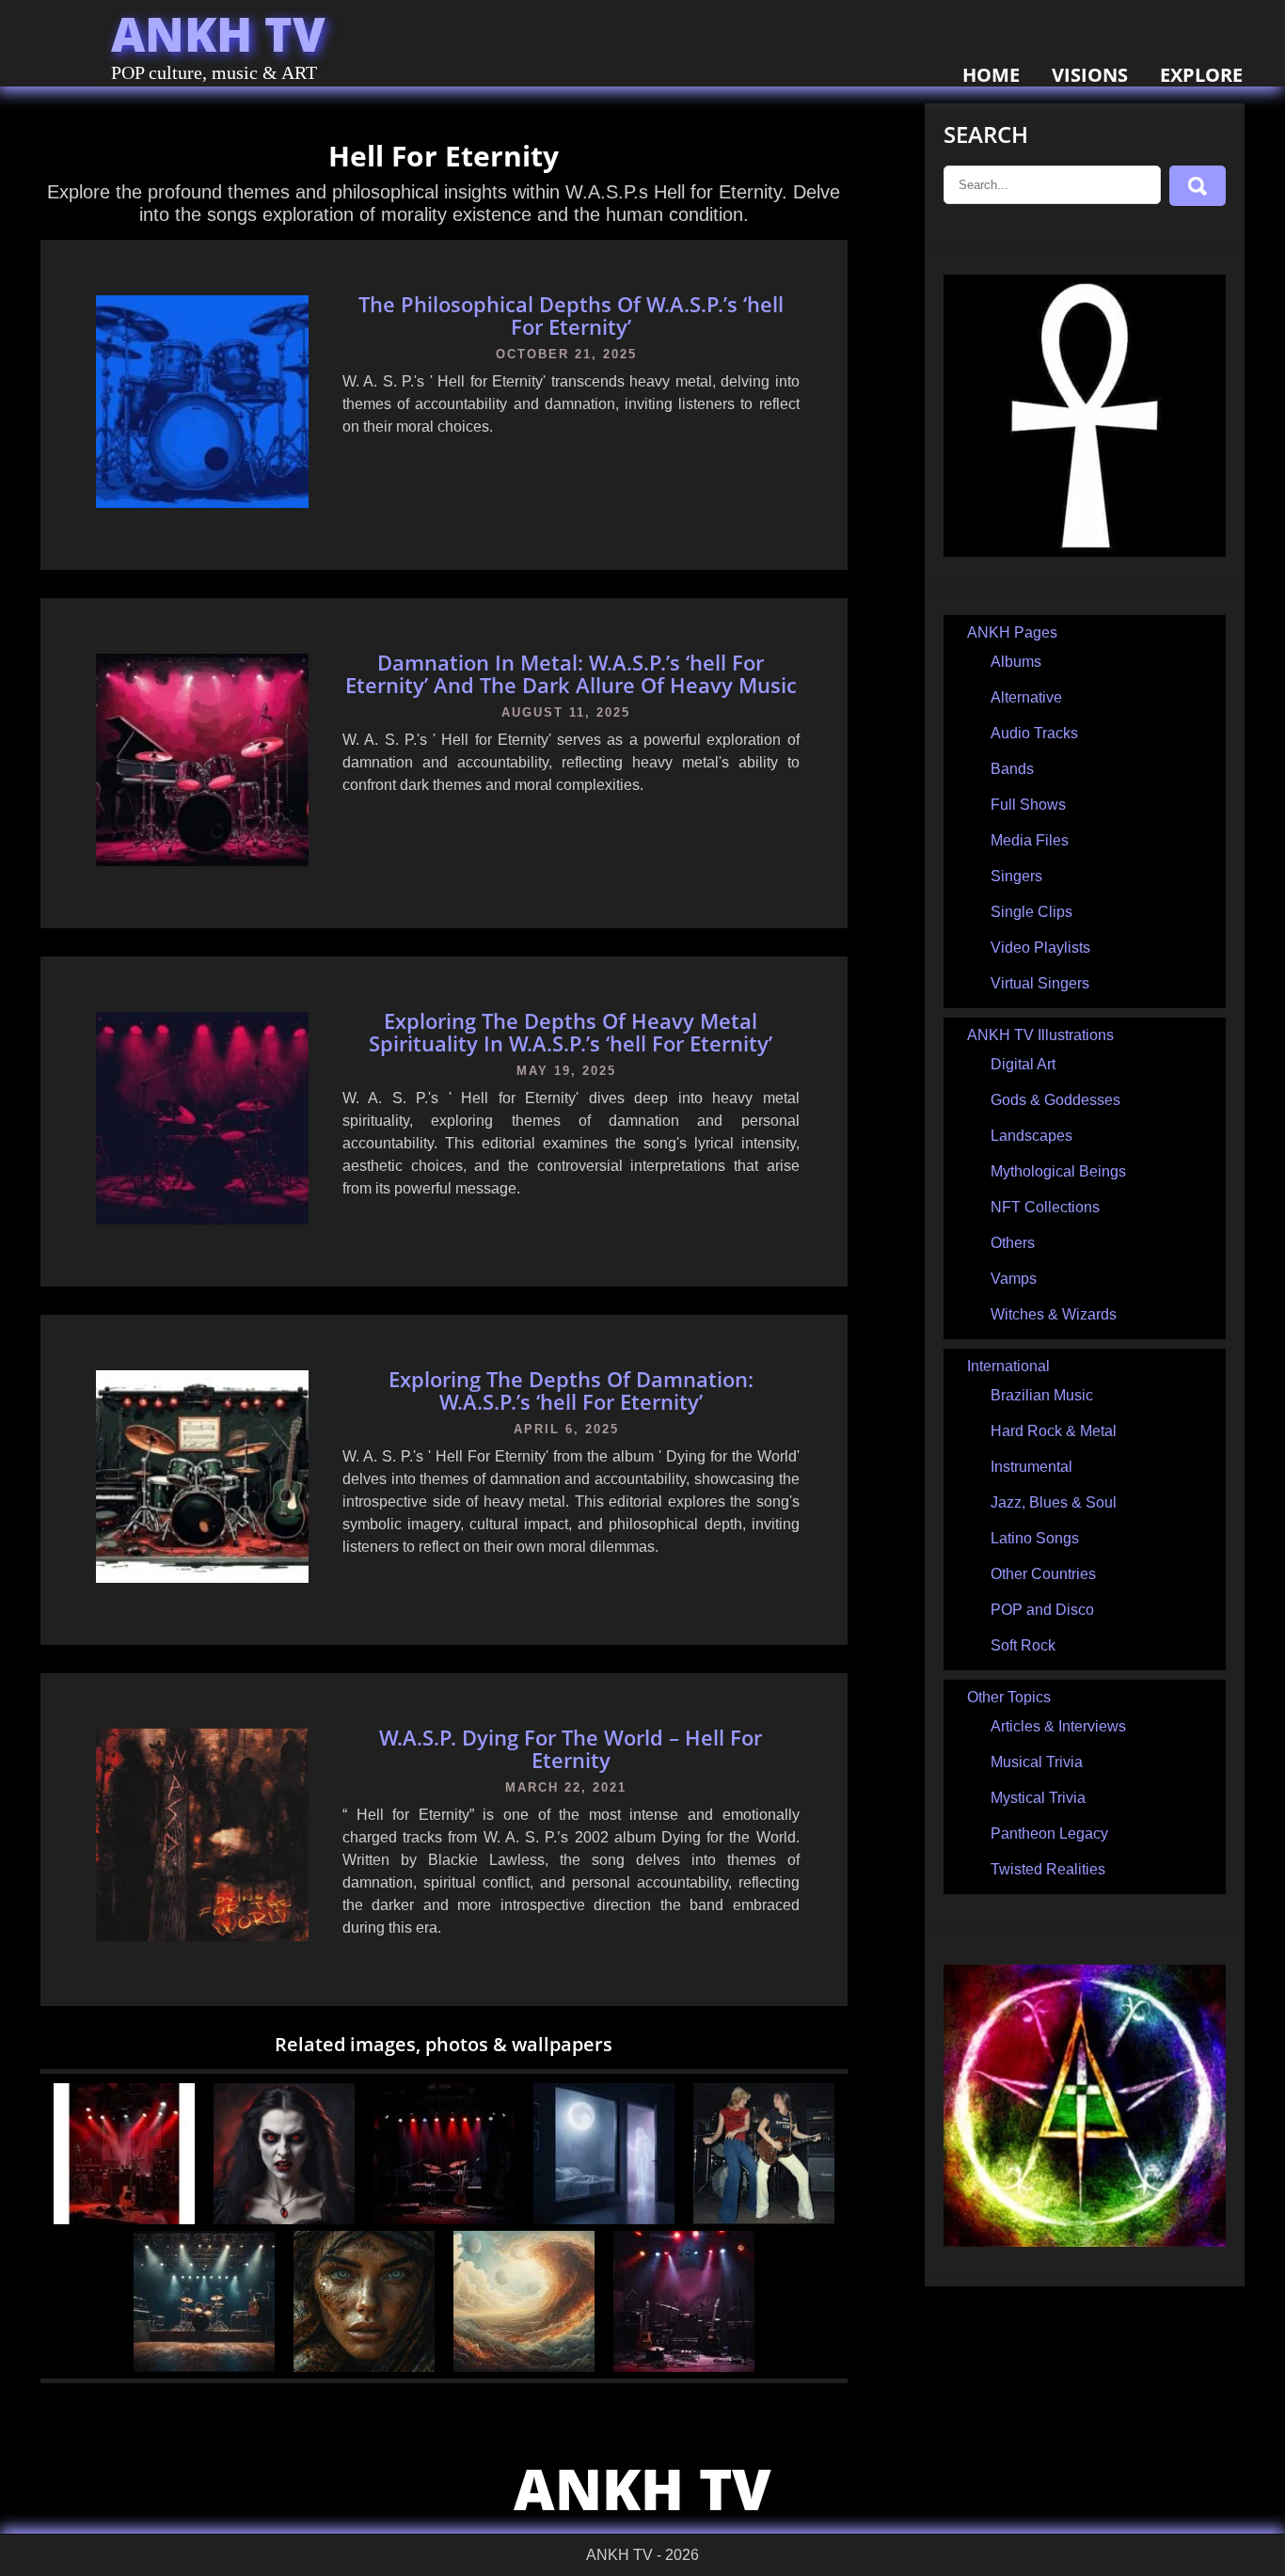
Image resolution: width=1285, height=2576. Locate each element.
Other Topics (1009, 1697)
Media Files (1030, 840)
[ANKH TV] (1085, 552)
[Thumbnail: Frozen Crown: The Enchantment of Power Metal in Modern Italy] (124, 2219)
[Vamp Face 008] (284, 2219)
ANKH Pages (1012, 632)
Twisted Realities (1048, 1869)
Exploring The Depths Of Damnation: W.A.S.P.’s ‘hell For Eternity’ (571, 1390)
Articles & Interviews (1058, 1726)
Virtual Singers (1040, 983)
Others (1013, 1243)
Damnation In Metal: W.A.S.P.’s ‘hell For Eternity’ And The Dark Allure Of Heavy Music (571, 673)
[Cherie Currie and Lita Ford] (764, 2219)
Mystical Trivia (1038, 1798)
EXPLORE (1201, 75)
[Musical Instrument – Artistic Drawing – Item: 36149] (204, 2367)
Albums (1016, 662)
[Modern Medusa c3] (364, 2367)
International (1008, 1366)
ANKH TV (218, 34)
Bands (1012, 769)
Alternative (1026, 697)
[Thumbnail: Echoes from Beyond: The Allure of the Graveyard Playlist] (444, 2219)
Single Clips (1031, 912)
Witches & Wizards (1054, 1314)
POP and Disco (1042, 1610)
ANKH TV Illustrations (1040, 1035)
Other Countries (1043, 1574)
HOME (991, 75)
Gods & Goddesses (1055, 1100)
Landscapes (1031, 1136)
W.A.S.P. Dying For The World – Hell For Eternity (571, 1748)
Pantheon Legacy (1049, 1833)
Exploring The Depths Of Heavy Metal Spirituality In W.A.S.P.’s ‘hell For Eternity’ (571, 1032)
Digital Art (1023, 1064)
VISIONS (1090, 75)
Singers (1016, 876)
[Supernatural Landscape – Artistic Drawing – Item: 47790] (524, 2367)
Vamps (1014, 1279)
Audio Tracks (1034, 733)
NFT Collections (1045, 1207)
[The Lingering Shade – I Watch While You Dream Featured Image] (604, 2219)
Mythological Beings (1058, 1171)
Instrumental (1031, 1467)
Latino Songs (1035, 1538)
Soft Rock (1023, 1645)
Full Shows (1028, 805)
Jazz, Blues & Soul (1054, 1502)
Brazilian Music (1042, 1395)
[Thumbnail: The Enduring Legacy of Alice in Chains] (684, 2367)
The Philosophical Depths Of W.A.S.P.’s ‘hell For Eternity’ (571, 315)
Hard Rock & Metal (1054, 1431)
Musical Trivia (1037, 1762)
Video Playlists (1040, 948)
